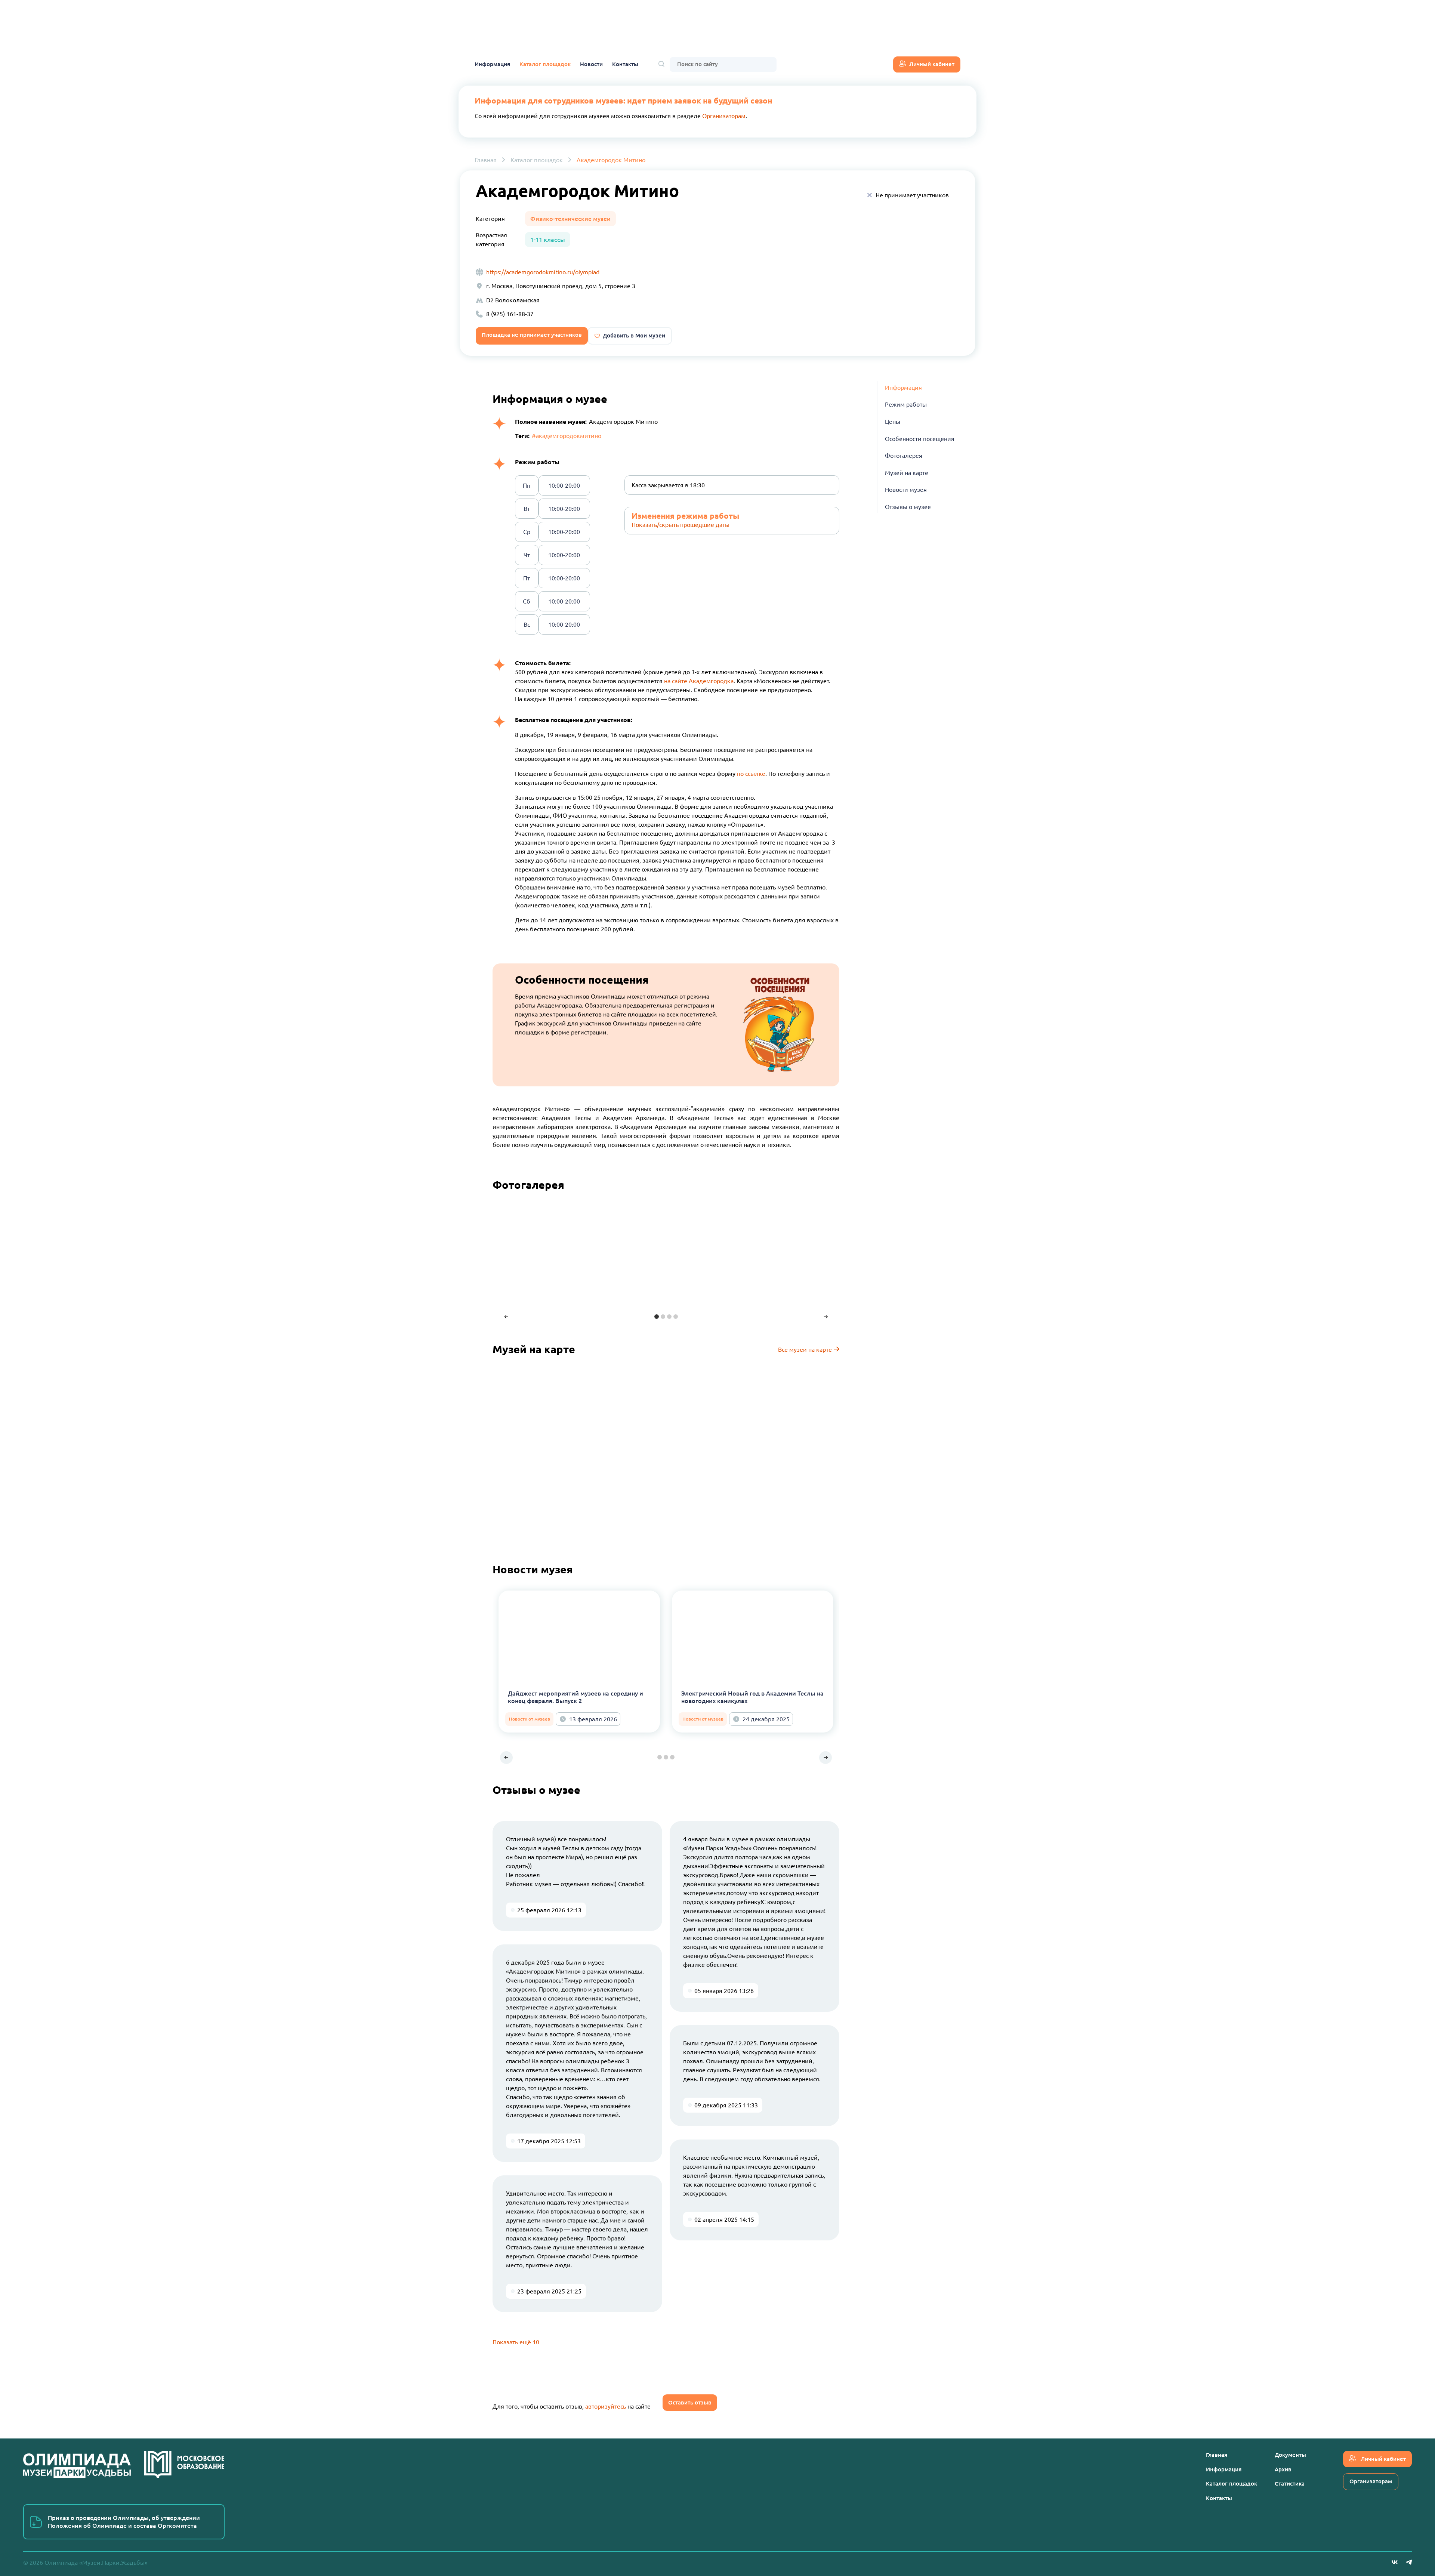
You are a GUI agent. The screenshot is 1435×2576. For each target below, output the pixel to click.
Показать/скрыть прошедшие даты (681, 525)
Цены (893, 422)
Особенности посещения (920, 439)
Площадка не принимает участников (532, 335)
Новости (591, 64)
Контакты (625, 64)
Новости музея (906, 490)
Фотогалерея (904, 456)
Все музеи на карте (806, 1349)
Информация (492, 64)
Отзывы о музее (908, 507)
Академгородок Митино (611, 160)
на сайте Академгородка (699, 681)
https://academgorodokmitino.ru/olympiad (543, 272)
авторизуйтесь (606, 2406)
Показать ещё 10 (516, 2342)
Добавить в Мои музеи (634, 335)
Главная (486, 160)
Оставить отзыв (690, 2402)
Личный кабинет (932, 64)
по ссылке (751, 774)
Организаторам (724, 116)
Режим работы (906, 405)
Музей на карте (907, 473)
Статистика (1290, 2484)
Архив (1283, 2469)
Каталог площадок (545, 64)
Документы (1290, 2455)
